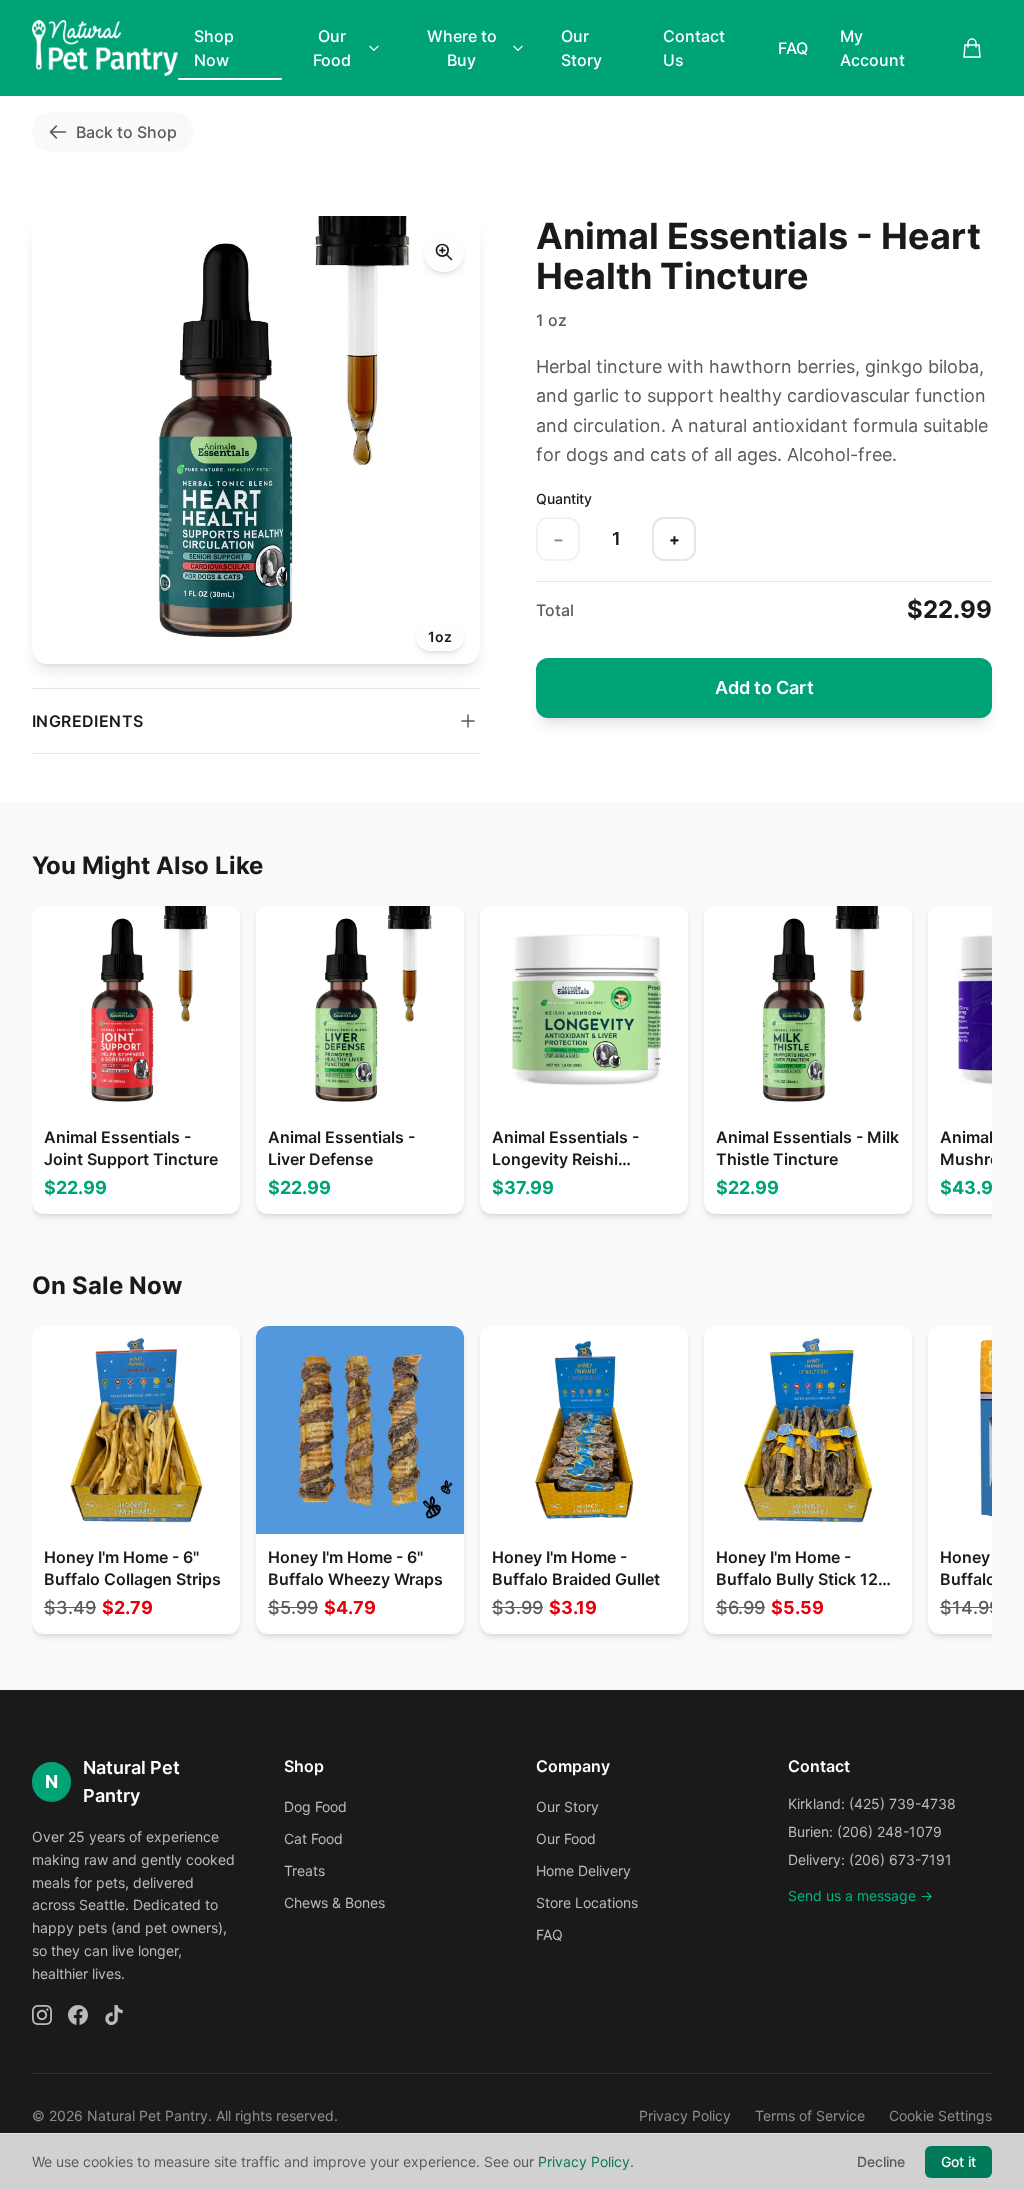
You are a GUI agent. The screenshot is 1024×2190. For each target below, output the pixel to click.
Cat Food (313, 1838)
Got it (958, 2161)
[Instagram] (42, 2015)
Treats (304, 1870)
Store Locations (587, 1902)
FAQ (793, 48)
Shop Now (214, 48)
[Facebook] (78, 2015)
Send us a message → (860, 1895)
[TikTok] (114, 2015)
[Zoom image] (444, 252)
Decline (881, 2161)
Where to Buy (462, 48)
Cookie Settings (940, 2115)
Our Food (332, 48)
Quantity (564, 498)
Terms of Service (810, 2115)
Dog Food (315, 1806)
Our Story (581, 48)
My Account (872, 48)
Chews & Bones (334, 1902)
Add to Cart (764, 687)
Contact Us (694, 48)
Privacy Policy (685, 2115)
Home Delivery (583, 1870)
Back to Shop (126, 132)
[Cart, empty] (972, 48)
